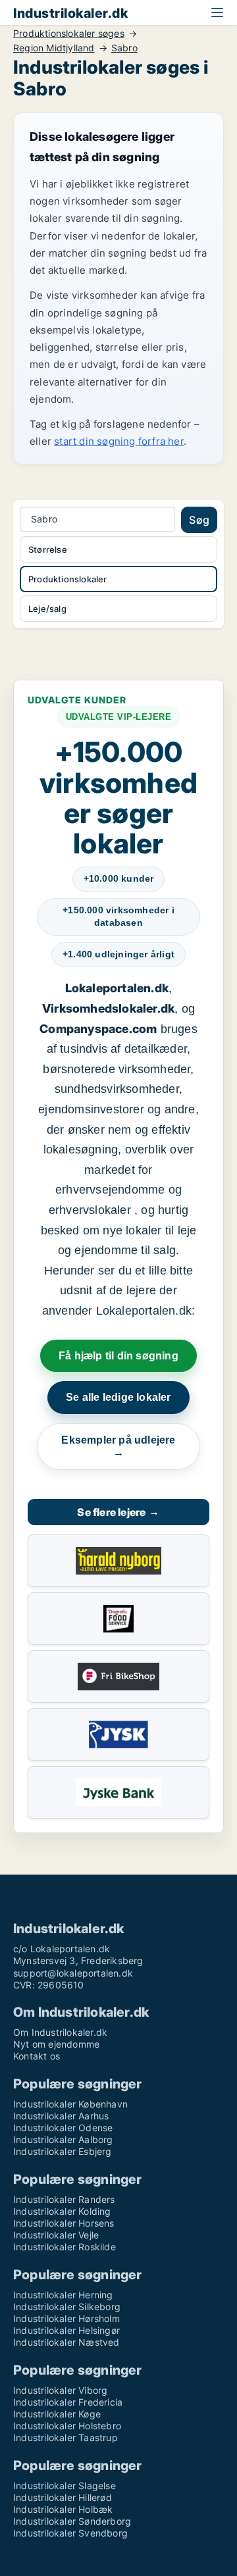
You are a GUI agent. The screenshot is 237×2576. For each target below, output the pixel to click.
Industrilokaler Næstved (66, 2342)
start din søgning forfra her (119, 441)
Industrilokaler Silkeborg (67, 2307)
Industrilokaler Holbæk (63, 2509)
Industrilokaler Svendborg (70, 2533)
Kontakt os (37, 2056)
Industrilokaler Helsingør (66, 2330)
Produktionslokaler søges (69, 34)
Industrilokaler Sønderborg (72, 2521)
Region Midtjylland (54, 48)
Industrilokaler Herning (63, 2295)
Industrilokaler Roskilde (65, 2247)
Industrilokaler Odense (63, 2128)
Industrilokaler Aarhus (61, 2116)
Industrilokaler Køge (57, 2414)
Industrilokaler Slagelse (65, 2486)
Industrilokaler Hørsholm (66, 2318)
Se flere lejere (118, 1512)
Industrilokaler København (70, 2104)
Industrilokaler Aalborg (63, 2139)
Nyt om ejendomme (56, 2044)
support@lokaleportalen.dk (73, 1973)
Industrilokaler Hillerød (63, 2497)
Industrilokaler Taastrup (66, 2437)
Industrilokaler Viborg (60, 2390)
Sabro (124, 48)
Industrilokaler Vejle (56, 2235)
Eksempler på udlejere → (118, 1447)
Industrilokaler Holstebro (67, 2426)
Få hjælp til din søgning (118, 1356)
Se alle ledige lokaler (118, 1397)
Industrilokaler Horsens (64, 2223)
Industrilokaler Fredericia (68, 2402)
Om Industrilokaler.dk (60, 2032)
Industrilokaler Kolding (62, 2211)
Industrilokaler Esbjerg (63, 2151)
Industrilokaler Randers (64, 2199)
